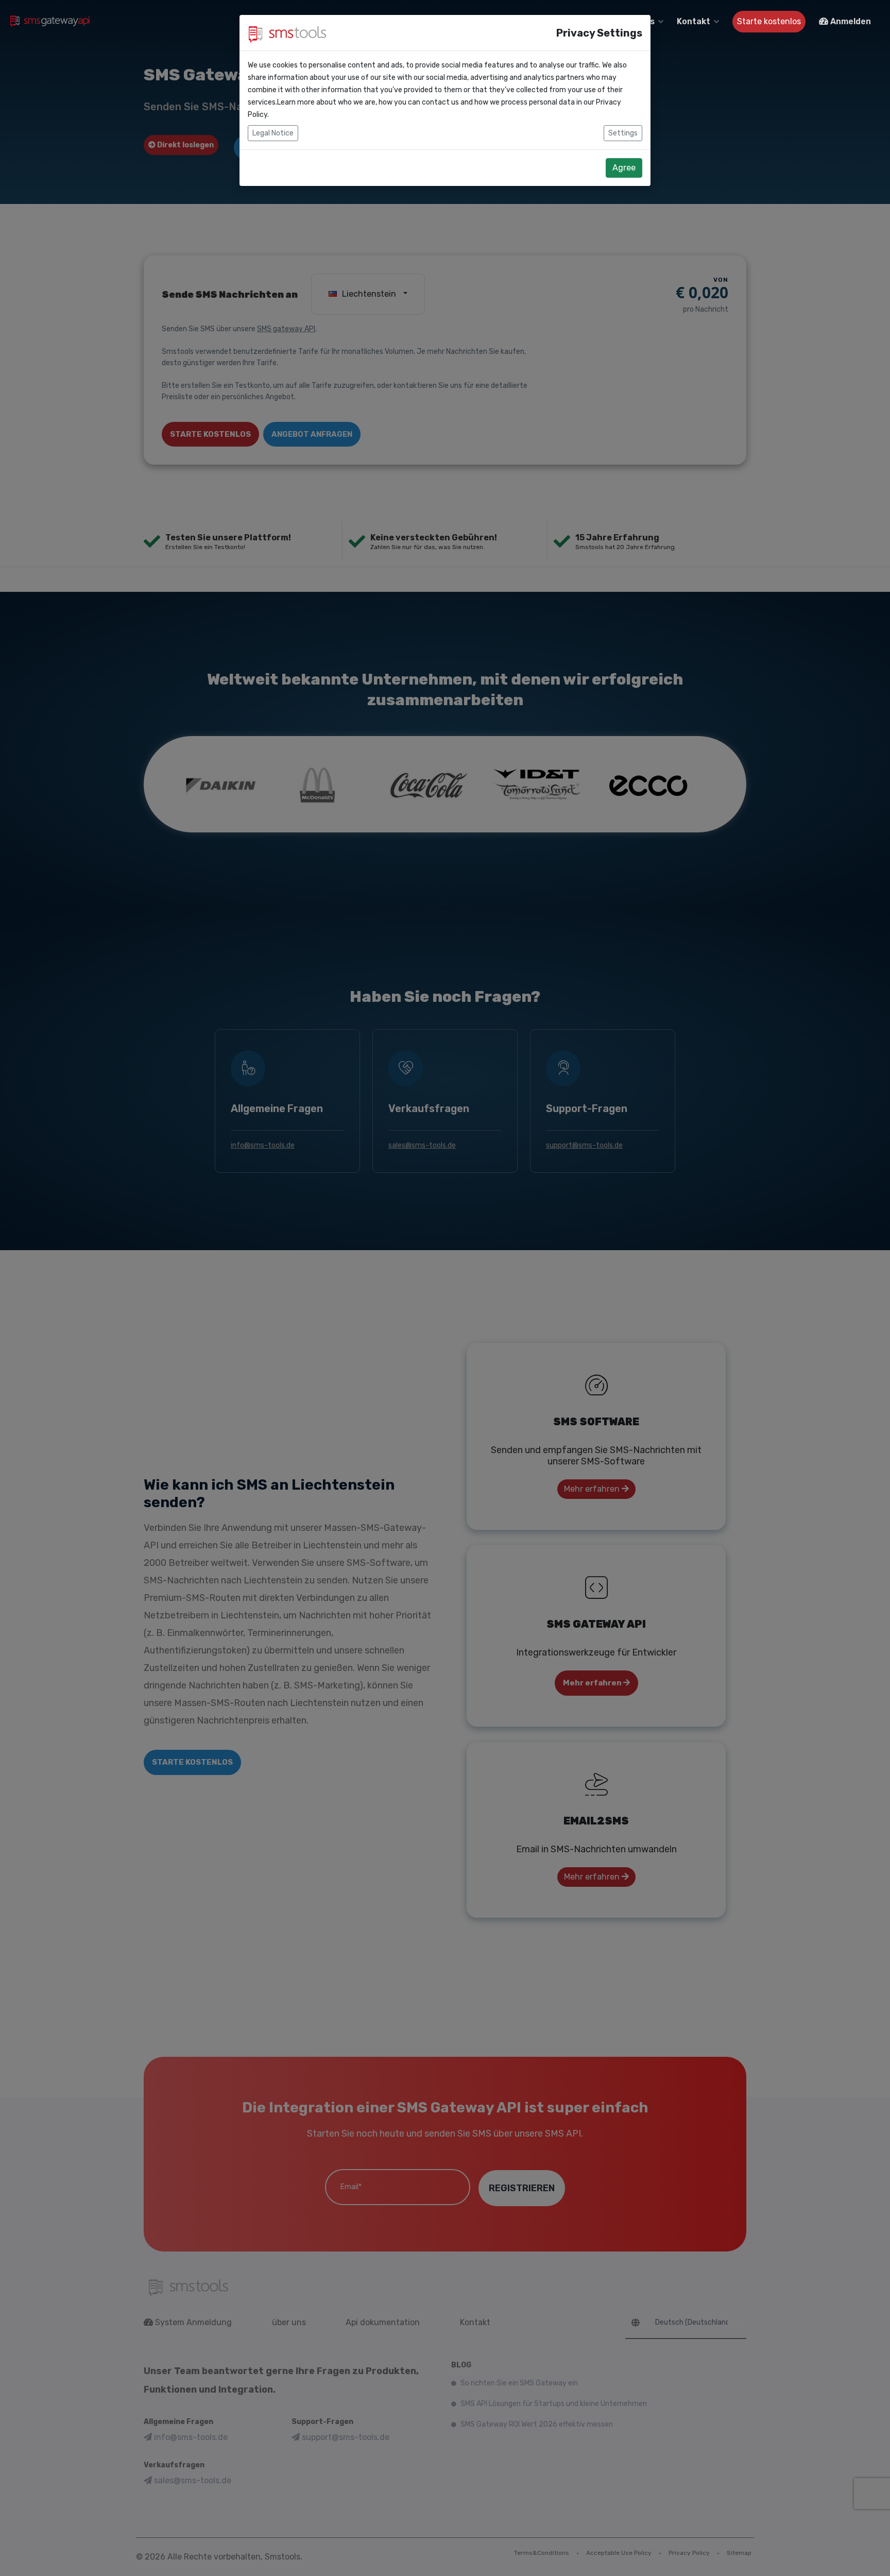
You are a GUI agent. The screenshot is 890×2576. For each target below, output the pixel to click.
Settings (623, 133)
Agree (624, 168)
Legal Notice (273, 133)
